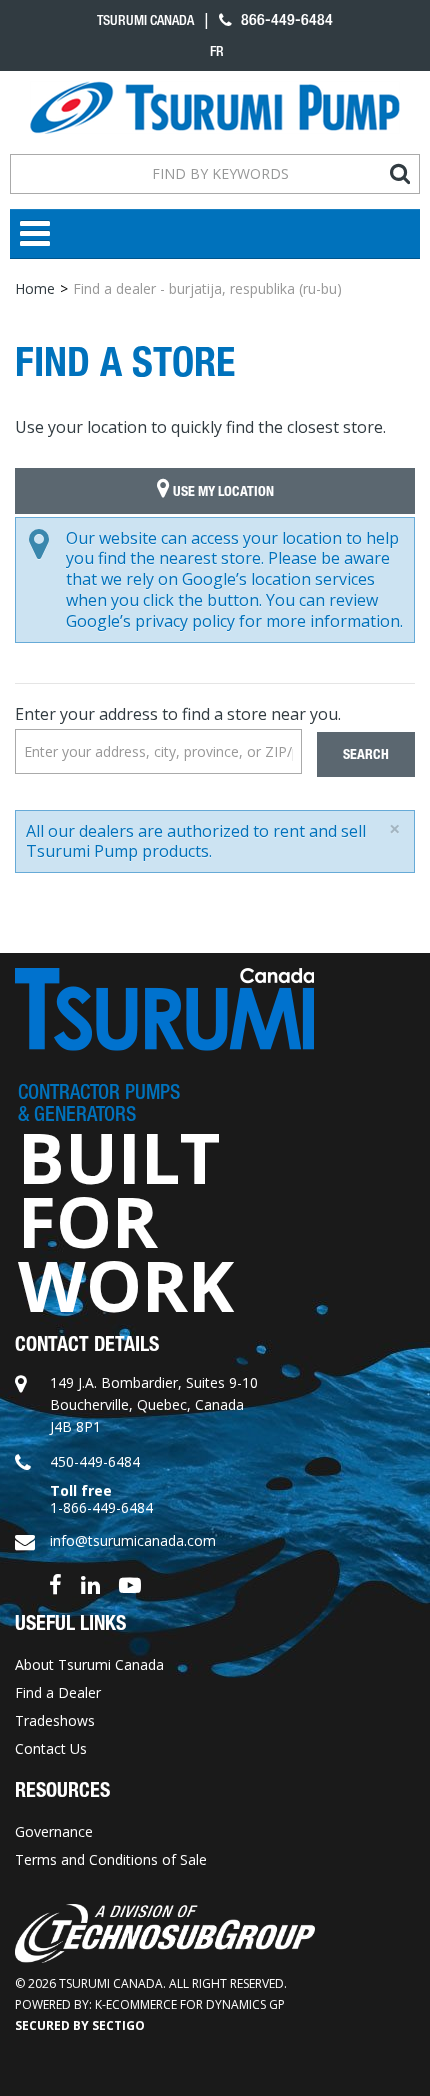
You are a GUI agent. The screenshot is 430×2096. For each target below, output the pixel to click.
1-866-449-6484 (101, 1507)
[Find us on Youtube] (130, 1582)
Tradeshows (55, 1720)
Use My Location (222, 491)
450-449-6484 (95, 1461)
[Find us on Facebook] (55, 1582)
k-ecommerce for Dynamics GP (190, 2004)
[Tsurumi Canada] (215, 107)
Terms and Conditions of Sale (111, 1859)
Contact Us (51, 1748)
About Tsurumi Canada (89, 1664)
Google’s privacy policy (150, 621)
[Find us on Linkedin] (90, 1582)
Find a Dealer (58, 1692)
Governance (54, 1831)
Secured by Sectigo (80, 2025)
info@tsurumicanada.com (133, 1540)
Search (366, 754)
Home (35, 288)
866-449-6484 (285, 19)
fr (217, 51)
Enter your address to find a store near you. (178, 714)
